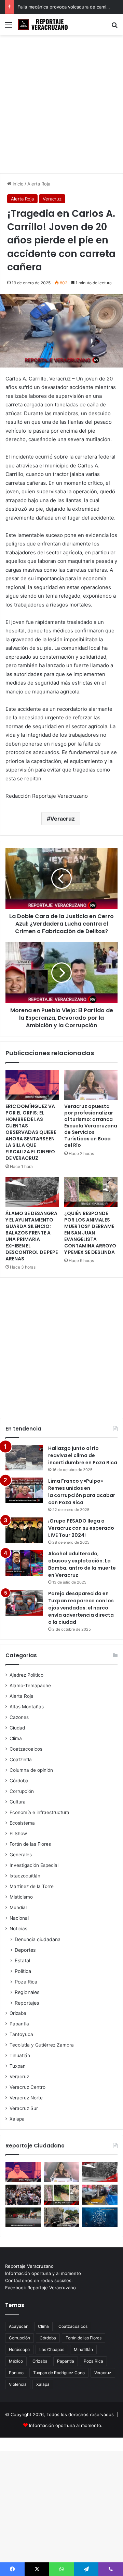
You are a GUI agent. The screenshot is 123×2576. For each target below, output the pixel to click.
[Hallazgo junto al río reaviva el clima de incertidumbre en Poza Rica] (24, 1458)
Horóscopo (19, 2349)
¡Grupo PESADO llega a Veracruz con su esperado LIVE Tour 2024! (81, 1528)
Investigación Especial (34, 1865)
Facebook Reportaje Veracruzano (40, 2288)
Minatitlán (83, 2349)
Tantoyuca (21, 2034)
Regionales (27, 1992)
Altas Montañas (27, 1707)
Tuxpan (18, 2066)
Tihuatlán (20, 2055)
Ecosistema (22, 1823)
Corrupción (22, 1791)
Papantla (19, 2024)
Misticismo (21, 1897)
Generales (21, 1855)
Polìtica (23, 1971)
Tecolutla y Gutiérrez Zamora (42, 2045)
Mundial (18, 1907)
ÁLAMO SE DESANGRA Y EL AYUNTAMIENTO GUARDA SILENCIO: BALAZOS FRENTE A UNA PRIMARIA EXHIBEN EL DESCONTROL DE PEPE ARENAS (32, 1236)
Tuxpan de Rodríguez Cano (59, 2373)
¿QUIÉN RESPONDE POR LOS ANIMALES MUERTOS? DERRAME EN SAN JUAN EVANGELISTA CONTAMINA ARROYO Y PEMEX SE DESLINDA (90, 1233)
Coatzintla (21, 1759)
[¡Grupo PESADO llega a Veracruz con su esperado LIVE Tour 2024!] (24, 1530)
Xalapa (17, 2119)
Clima (16, 1738)
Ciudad (17, 1728)
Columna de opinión (31, 1770)
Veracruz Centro (28, 2087)
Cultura (18, 1802)
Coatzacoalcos (26, 1749)
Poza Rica (26, 1982)
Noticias (18, 1929)
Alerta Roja (39, 184)
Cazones (19, 1717)
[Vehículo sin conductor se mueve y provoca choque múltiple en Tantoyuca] (61, 2218)
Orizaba (18, 2013)
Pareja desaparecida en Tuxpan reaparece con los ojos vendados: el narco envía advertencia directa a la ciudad (81, 1608)
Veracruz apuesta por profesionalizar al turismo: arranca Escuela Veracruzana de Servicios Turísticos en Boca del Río (91, 1126)
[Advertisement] (61, 107)
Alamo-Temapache (30, 1686)
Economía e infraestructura (39, 1812)
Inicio (17, 184)
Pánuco (16, 2373)
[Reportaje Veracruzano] (44, 25)
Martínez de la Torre (32, 1886)
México (16, 2361)
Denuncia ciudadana (38, 1939)
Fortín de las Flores (30, 1844)
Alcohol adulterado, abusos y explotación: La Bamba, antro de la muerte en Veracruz (82, 1564)
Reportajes (27, 2003)
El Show (18, 1833)
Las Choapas (52, 2349)
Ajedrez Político (26, 1675)
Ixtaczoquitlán (25, 1876)
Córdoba (19, 1781)
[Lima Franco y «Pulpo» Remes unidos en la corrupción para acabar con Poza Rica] (24, 1490)
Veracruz (52, 199)
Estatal (22, 1960)
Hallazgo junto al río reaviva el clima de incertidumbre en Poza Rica (83, 1455)
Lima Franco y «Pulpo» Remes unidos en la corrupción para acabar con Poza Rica (82, 1492)
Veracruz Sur (24, 2108)
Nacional (19, 1918)
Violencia (18, 2384)
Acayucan (19, 2326)
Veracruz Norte (26, 2098)
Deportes (25, 1950)
